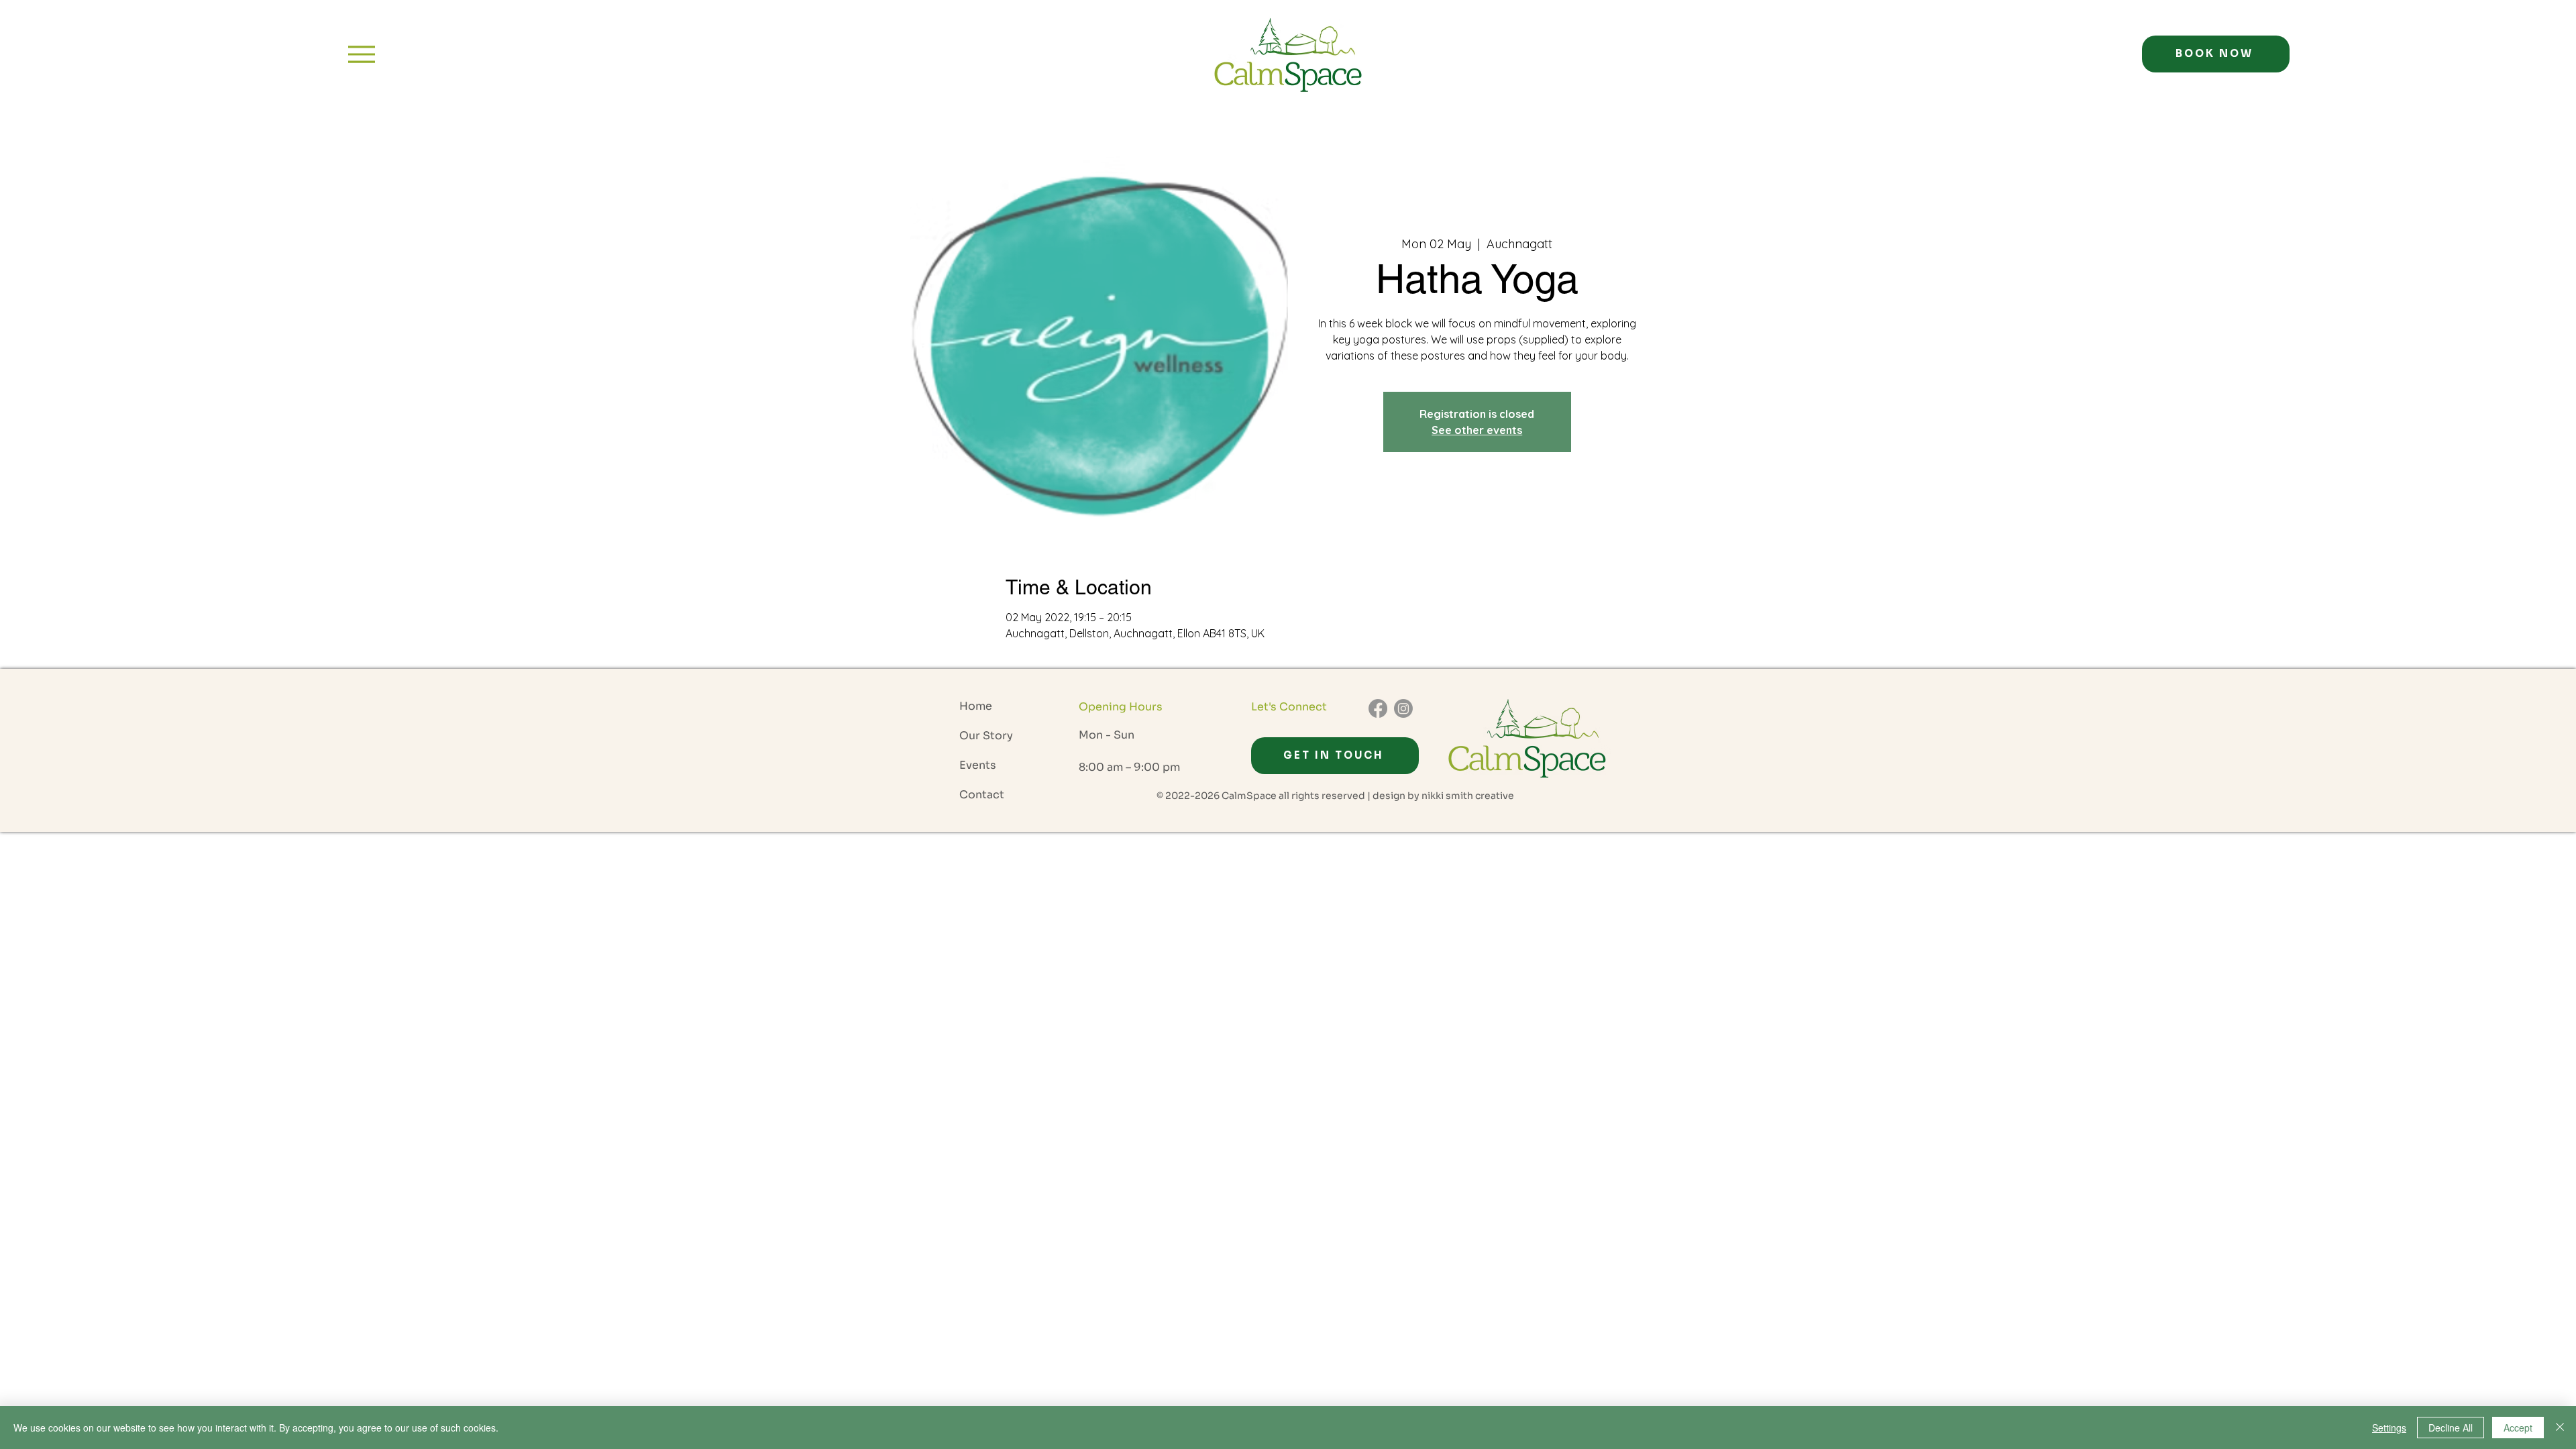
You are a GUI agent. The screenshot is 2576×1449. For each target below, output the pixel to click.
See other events (1477, 430)
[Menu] (361, 54)
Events (978, 765)
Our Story (986, 736)
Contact (982, 795)
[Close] (2560, 1428)
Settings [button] (2389, 1428)
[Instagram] (1403, 708)
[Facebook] (1378, 708)
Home (976, 706)
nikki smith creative (1468, 796)
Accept (2518, 1428)
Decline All (2451, 1428)
